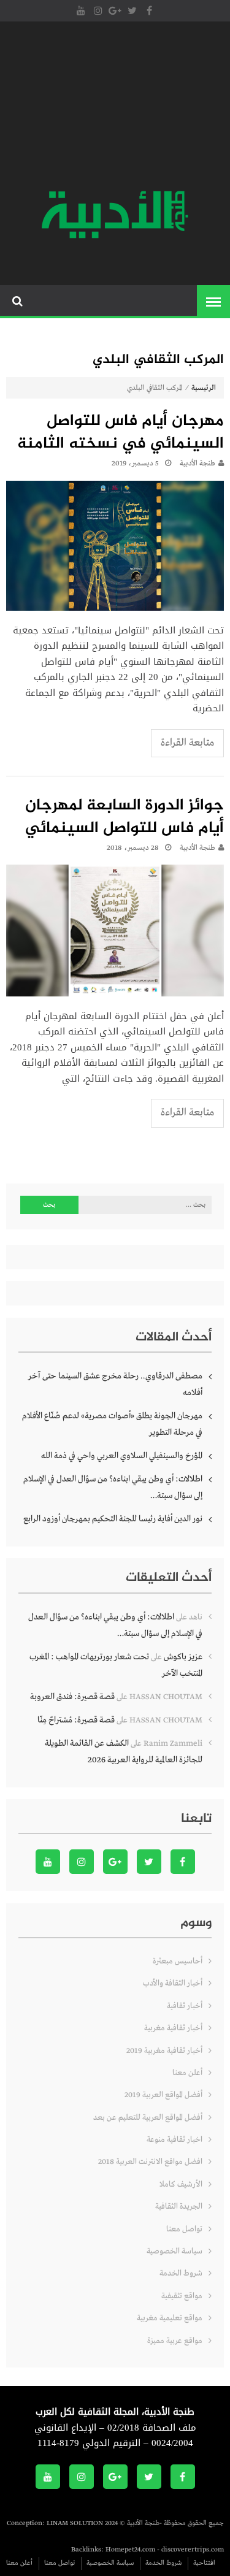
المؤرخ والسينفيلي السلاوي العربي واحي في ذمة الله (122, 1456)
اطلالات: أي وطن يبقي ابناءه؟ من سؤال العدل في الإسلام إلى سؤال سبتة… (113, 1487)
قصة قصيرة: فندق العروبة (72, 1697)
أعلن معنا (187, 2073)
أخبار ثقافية (185, 2006)
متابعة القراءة (187, 743)
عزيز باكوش (183, 1657)
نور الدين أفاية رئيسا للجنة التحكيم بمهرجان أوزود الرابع (113, 1519)
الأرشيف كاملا (181, 2184)
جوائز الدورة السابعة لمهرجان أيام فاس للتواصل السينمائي (125, 818)
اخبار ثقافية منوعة (174, 2140)
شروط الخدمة (181, 2273)
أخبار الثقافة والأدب (173, 1983)
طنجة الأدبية (197, 464)
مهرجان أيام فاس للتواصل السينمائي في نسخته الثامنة (121, 433)
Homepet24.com (130, 2550)
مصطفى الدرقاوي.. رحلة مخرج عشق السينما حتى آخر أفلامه (115, 1384)
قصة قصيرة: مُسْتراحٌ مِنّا (76, 1720)
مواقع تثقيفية (182, 2296)
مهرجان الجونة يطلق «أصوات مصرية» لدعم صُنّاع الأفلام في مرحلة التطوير (112, 1424)
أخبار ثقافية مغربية (173, 2028)
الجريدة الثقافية (179, 2207)
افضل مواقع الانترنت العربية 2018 (150, 2162)
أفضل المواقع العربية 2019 (163, 2095)
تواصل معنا (184, 2229)
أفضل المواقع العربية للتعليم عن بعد (148, 2118)
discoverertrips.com (193, 2550)
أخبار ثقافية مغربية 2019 (164, 2051)
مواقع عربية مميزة (175, 2341)
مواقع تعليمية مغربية (170, 2318)
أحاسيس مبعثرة (178, 1961)
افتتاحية (204, 2563)
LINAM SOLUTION (75, 2523)
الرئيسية (204, 388)
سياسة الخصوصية (174, 2251)
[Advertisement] (115, 107)
